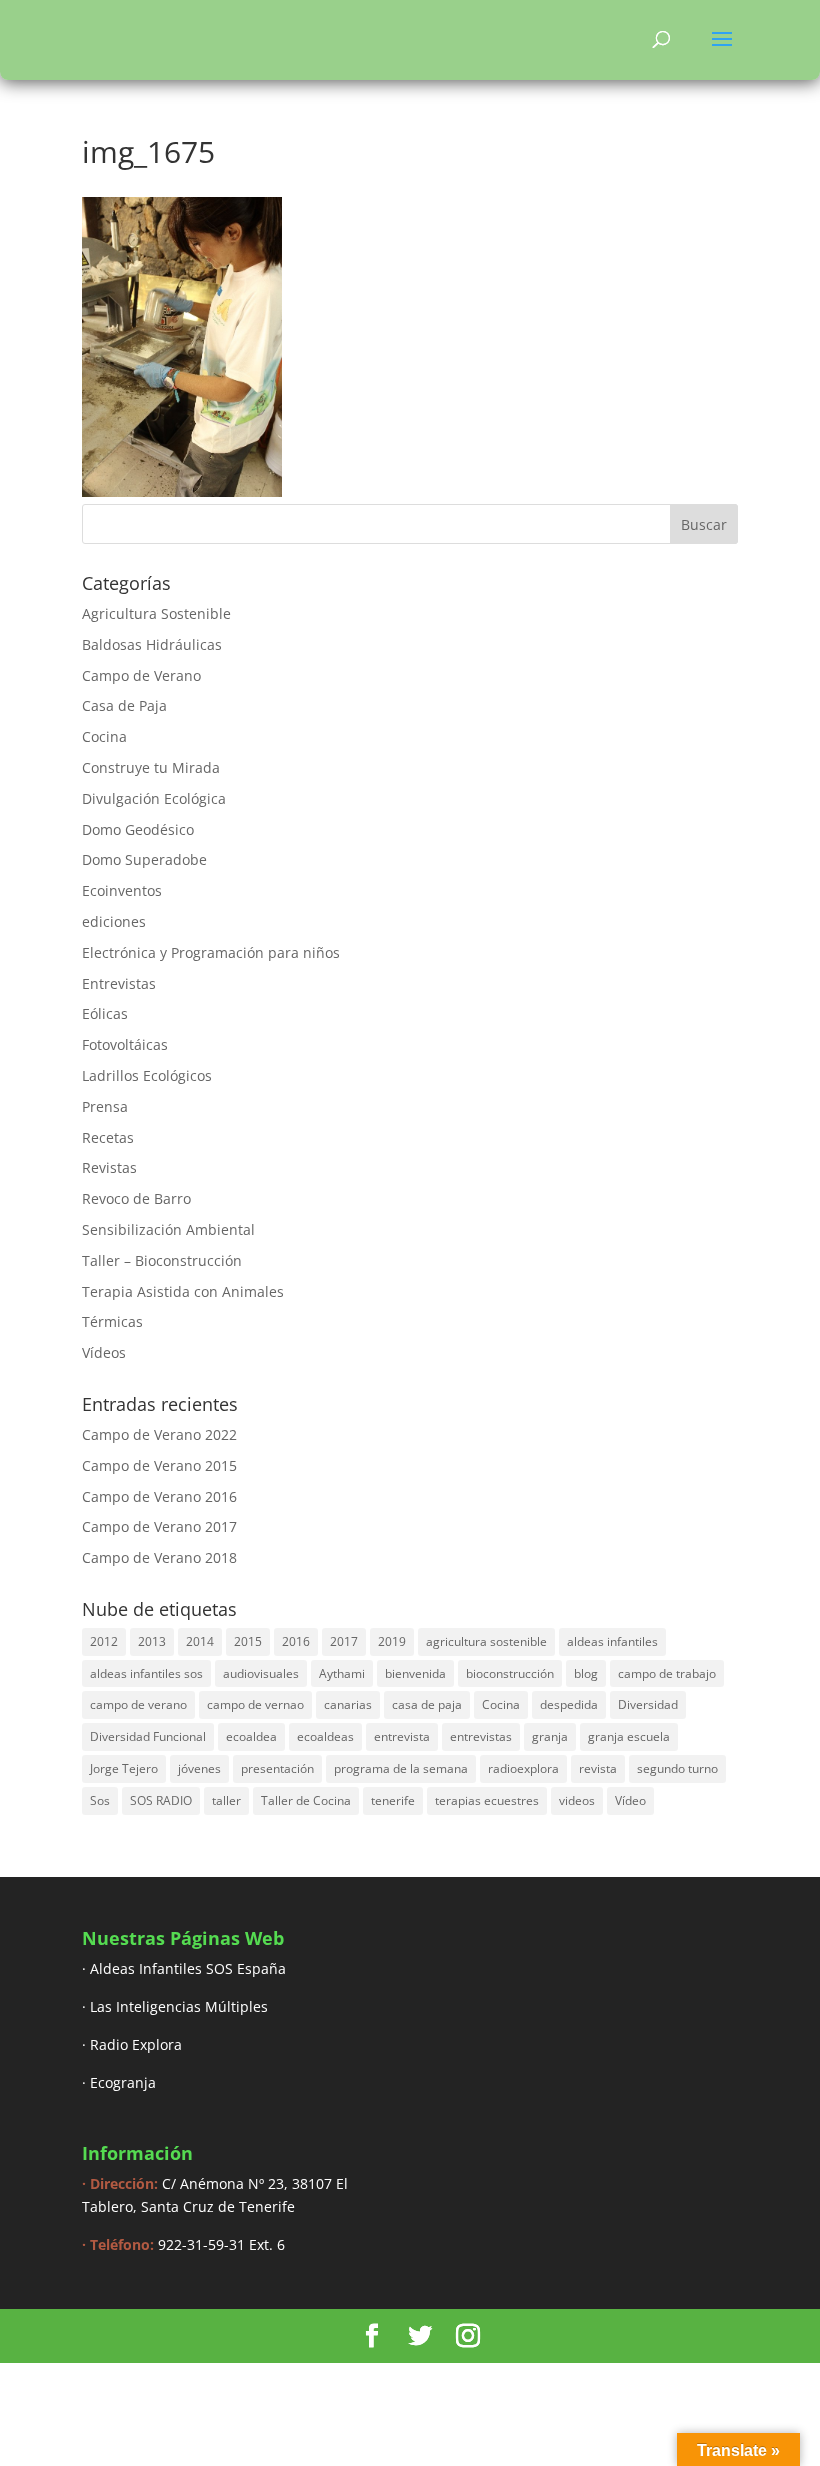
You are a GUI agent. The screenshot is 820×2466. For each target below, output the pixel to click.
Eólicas (105, 1013)
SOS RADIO (161, 1800)
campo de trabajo (667, 1673)
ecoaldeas (325, 1736)
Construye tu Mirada (151, 767)
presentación (277, 1768)
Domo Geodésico (138, 829)
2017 (344, 1641)
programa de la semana (401, 1768)
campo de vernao (255, 1704)
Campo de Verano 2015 (159, 1465)
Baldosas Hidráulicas (152, 644)
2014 (200, 1641)
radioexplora (523, 1768)
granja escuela (629, 1736)
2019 (392, 1641)
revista (598, 1768)
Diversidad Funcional (148, 1736)
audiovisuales (261, 1673)
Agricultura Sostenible (156, 613)
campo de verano (138, 1704)
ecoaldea (251, 1736)
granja (550, 1736)
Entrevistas (119, 983)
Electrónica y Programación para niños (211, 952)
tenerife (393, 1800)
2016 (296, 1641)
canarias (348, 1704)
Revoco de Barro (136, 1198)
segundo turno (677, 1768)
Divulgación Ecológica (154, 798)
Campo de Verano (141, 675)
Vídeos (104, 1352)
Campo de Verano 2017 (159, 1526)
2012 (104, 1641)
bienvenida (415, 1673)
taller (226, 1800)
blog (586, 1673)
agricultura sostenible (486, 1641)
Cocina (104, 736)
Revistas (109, 1167)
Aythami (342, 1673)
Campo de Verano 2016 (159, 1496)
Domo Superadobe (144, 859)
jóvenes (199, 1768)
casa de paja (427, 1704)
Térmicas (112, 1321)
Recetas (108, 1137)
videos (577, 1800)
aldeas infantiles (612, 1641)
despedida (569, 1704)
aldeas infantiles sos (146, 1673)
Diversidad (648, 1704)
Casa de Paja (124, 705)
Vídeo (630, 1800)
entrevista (402, 1736)
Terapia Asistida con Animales (183, 1291)
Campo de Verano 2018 (159, 1557)
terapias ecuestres (487, 1800)
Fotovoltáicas (125, 1044)
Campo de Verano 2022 (159, 1434)
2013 (152, 1641)
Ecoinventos (122, 890)
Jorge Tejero (124, 1768)
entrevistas (481, 1736)
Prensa (105, 1106)
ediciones (114, 921)
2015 (248, 1641)
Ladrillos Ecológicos (147, 1075)
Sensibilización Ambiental (168, 1229)
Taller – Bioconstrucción (162, 1260)
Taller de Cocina (306, 1800)
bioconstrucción (510, 1673)
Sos (100, 1800)
